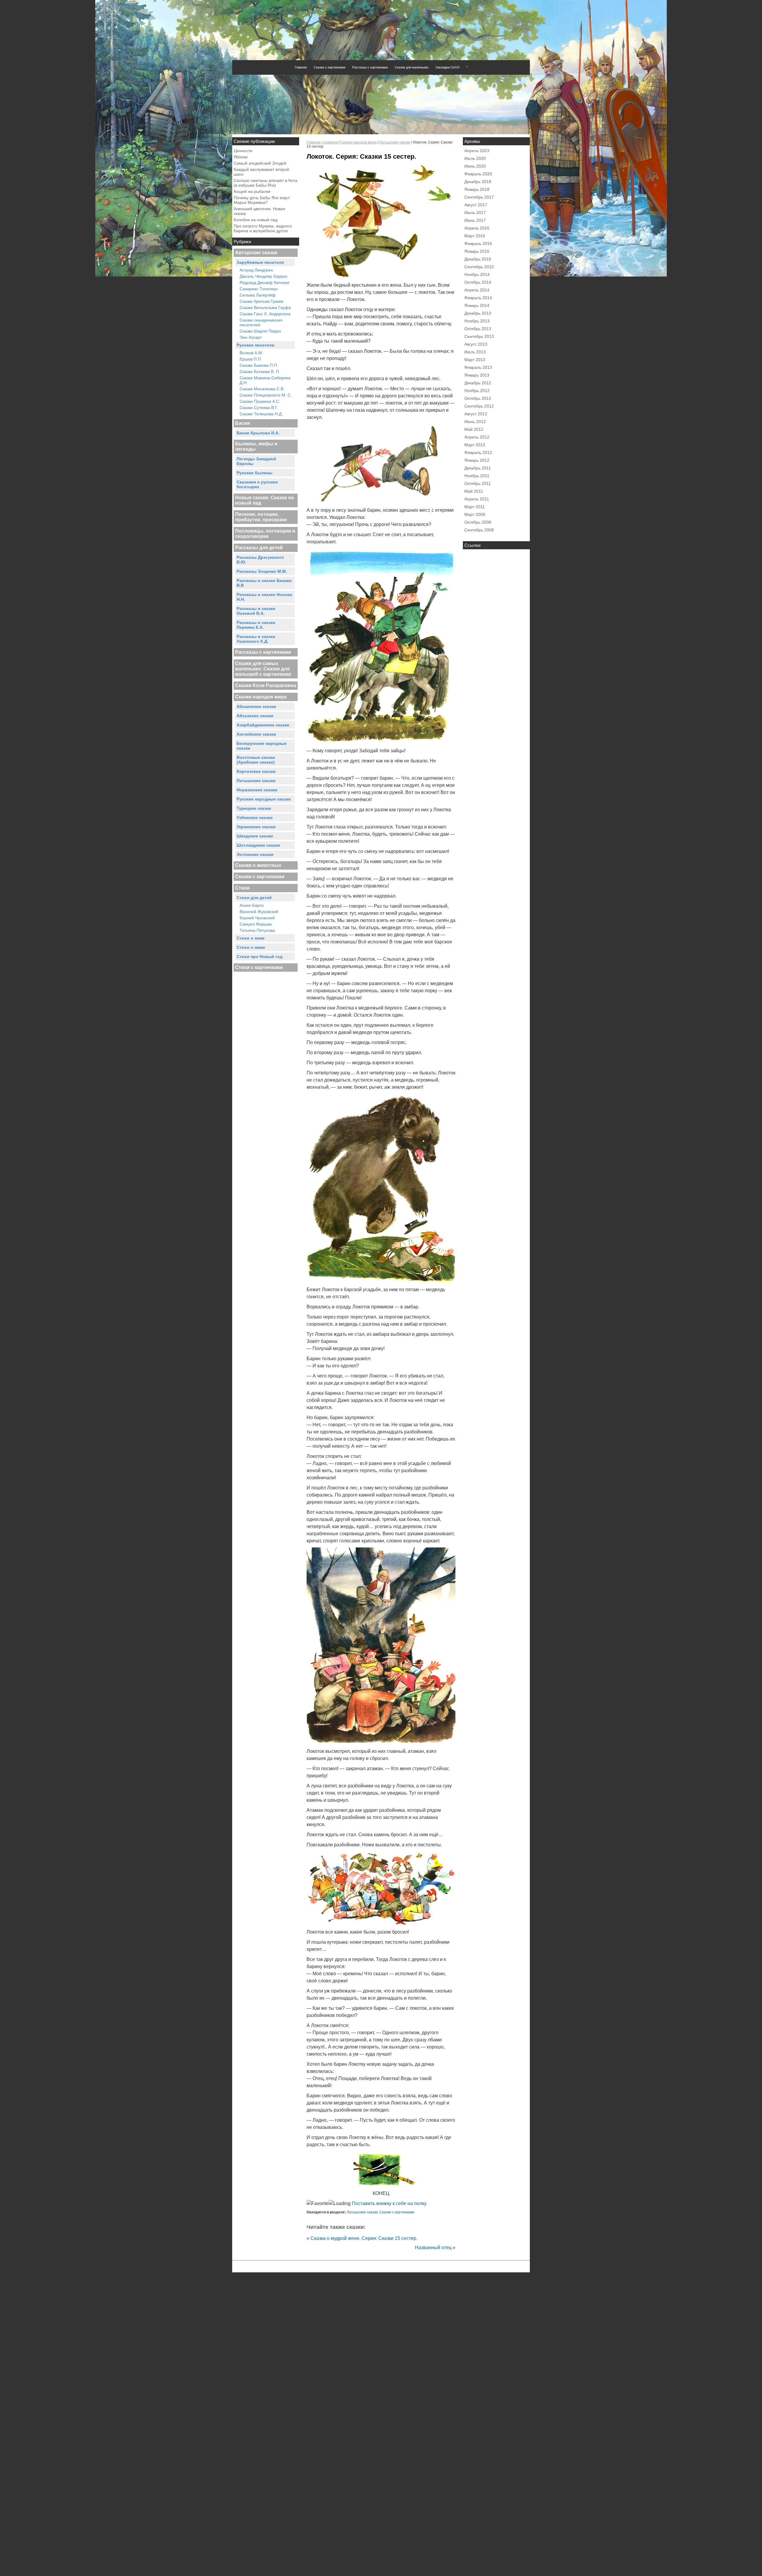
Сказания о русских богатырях (257, 484)
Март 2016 (475, 236)
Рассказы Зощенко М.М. (262, 571)
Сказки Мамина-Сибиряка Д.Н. (265, 380)
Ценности (243, 151)
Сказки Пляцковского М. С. (266, 395)
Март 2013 (475, 360)
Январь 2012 (477, 460)
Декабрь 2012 (478, 383)
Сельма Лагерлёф (258, 295)
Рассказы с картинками (370, 67)
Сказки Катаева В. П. (260, 372)
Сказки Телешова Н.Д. (261, 414)
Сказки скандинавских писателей (261, 322)
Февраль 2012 (478, 453)
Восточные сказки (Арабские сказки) (256, 760)
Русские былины (254, 473)
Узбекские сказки (255, 817)
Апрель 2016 (477, 228)
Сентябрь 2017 (479, 197)
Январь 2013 (477, 375)
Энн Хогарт (251, 337)
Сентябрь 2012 (479, 406)
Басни (243, 423)
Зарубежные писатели (260, 262)
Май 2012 (474, 429)
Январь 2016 (477, 251)
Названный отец (433, 2247)
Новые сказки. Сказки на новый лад (264, 500)
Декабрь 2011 (478, 468)
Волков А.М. (251, 353)
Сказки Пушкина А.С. (260, 401)
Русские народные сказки (264, 799)
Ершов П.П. (251, 359)
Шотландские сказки (258, 845)
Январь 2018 (477, 189)
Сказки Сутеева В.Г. (259, 408)
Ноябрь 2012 (477, 391)
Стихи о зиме (251, 938)
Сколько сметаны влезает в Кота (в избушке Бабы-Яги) (266, 183)
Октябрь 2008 (478, 522)
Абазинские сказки (256, 706)
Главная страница (322, 142)
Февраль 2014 (478, 298)
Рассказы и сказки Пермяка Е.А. (256, 625)
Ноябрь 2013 (477, 321)
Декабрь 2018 (478, 182)
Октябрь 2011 (478, 483)
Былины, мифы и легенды (256, 446)
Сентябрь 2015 (479, 267)
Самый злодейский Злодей (260, 163)
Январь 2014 (477, 305)
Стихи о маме (251, 947)
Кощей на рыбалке (252, 191)
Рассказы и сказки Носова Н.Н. (264, 597)
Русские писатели (256, 345)
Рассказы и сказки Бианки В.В (264, 583)
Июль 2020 (475, 158)
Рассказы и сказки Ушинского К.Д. (256, 639)
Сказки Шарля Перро (260, 331)
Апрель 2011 (477, 499)
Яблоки (241, 157)
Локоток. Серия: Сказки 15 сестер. (361, 156)
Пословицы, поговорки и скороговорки (265, 534)
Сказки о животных (258, 865)
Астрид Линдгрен (256, 270)
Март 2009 (475, 514)
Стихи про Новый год (260, 957)
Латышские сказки (256, 781)
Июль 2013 (475, 352)
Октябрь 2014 (478, 282)
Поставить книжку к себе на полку (389, 2203)
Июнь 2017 (475, 220)
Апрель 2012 (477, 437)
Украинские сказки (256, 827)
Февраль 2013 (478, 367)
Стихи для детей (254, 898)
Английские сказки (256, 734)
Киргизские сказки (256, 771)
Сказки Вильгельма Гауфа (265, 308)
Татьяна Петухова (257, 930)
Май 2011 (474, 491)
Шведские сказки (255, 836)
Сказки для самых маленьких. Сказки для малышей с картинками (263, 669)
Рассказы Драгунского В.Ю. (260, 560)
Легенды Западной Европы (256, 461)
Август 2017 (476, 205)
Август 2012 (476, 414)
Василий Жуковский (259, 912)
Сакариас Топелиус (259, 289)
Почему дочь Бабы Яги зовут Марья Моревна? (262, 200)
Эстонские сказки (255, 854)
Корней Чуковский (257, 918)
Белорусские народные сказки (262, 746)
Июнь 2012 (475, 422)
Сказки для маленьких (412, 67)
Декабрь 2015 (478, 259)
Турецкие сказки (254, 808)
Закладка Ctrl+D (448, 67)
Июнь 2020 (475, 166)
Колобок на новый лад (256, 220)
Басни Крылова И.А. (258, 433)
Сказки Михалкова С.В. (262, 389)
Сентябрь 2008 (479, 530)
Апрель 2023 (477, 151)
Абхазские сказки (255, 716)
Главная (301, 67)
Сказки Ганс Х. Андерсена (265, 314)
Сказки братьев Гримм (261, 301)
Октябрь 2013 (478, 329)
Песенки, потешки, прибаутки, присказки (261, 517)
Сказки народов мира (261, 697)
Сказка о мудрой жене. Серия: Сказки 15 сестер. (364, 2238)
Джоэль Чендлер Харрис (264, 276)
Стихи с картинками (259, 967)
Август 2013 (476, 344)
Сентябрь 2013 (479, 336)
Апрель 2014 (477, 290)
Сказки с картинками (330, 67)
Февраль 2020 (478, 174)
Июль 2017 (475, 213)
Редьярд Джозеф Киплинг (265, 283)
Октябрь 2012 (478, 398)
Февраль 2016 (478, 244)
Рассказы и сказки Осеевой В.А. (256, 611)
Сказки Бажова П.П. (259, 365)
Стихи (242, 888)
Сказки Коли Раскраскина (266, 685)
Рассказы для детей (259, 548)
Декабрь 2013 (478, 313)
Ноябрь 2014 (477, 274)
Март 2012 (475, 445)
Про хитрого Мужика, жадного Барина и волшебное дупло (263, 228)
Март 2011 (475, 507)
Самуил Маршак (256, 924)
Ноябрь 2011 (477, 476)
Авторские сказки (256, 253)
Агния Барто (252, 905)
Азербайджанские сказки (263, 725)
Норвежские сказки (257, 790)
